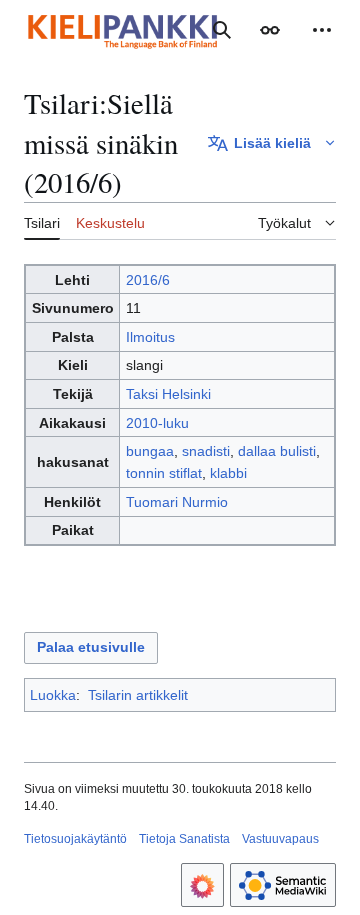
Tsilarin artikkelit (138, 695)
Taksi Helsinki (168, 394)
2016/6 (148, 280)
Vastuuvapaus (280, 839)
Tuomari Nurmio (177, 502)
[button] (270, 30)
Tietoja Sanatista (184, 839)
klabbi (228, 473)
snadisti (206, 451)
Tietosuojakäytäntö (75, 839)
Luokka (53, 695)
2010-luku (157, 423)
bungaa (150, 451)
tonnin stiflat (164, 473)
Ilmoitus (150, 337)
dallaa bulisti (277, 451)
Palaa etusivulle (91, 647)
